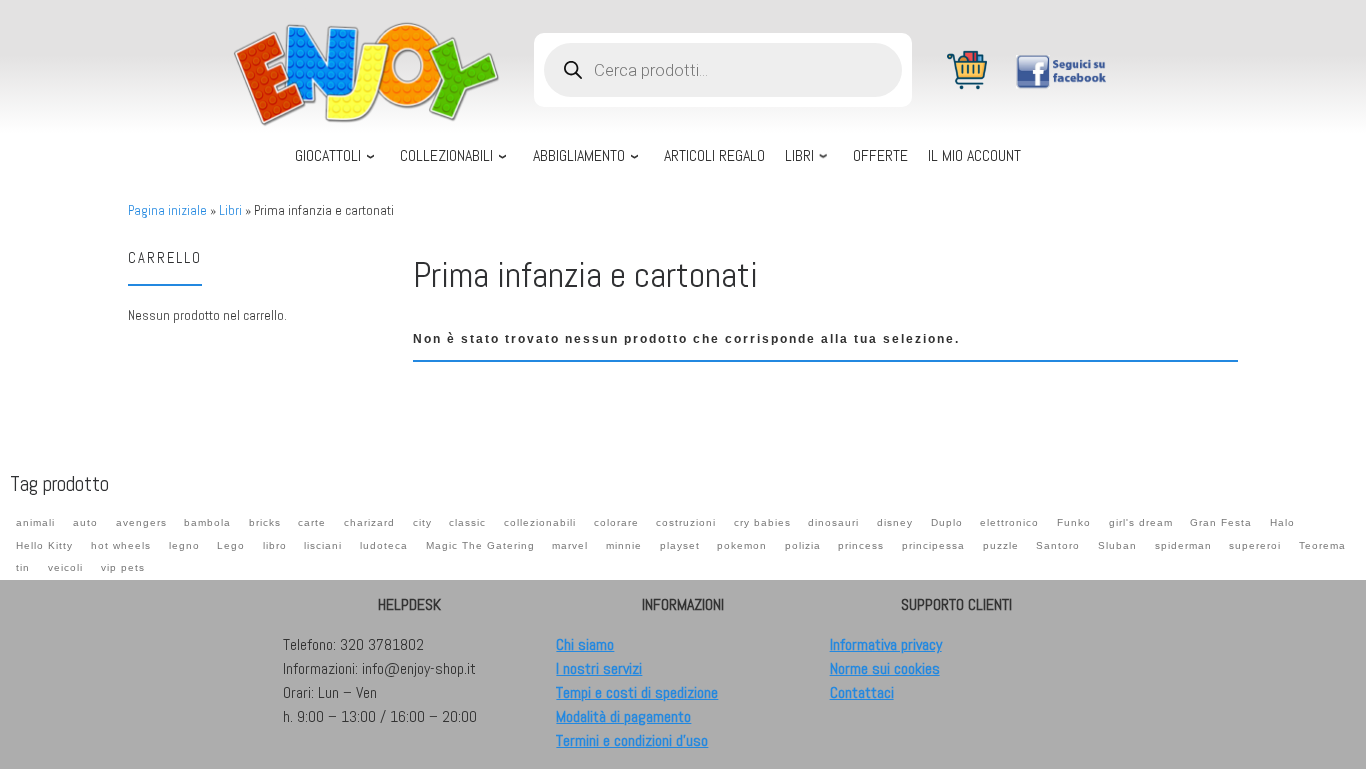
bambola (207, 522)
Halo (1282, 522)
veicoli (65, 567)
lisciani (323, 545)
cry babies (762, 522)
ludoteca (384, 545)
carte (312, 522)
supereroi (1255, 545)
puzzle (1001, 545)
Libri (230, 210)
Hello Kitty (44, 545)
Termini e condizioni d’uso (632, 740)
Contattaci (862, 692)
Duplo (947, 522)
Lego (231, 545)
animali (35, 522)
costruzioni (686, 522)
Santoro (1058, 545)
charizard (369, 522)
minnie (624, 545)
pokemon (742, 545)
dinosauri (833, 522)
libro (275, 545)
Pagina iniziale (167, 210)
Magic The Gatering (480, 545)
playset (680, 545)
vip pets (123, 567)
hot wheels (121, 545)
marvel (570, 545)
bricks (265, 522)
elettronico (1009, 522)
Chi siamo (585, 644)
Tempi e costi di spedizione (637, 692)
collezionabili (540, 522)
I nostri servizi (599, 668)
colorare (616, 522)
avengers (141, 522)
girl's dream (1141, 522)
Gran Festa (1221, 522)
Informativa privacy (886, 644)
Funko (1074, 522)
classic (467, 522)
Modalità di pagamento (623, 716)
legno (184, 545)
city (422, 522)
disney (895, 522)
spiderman (1183, 545)
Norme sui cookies (885, 668)
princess (861, 545)
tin (23, 567)
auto (85, 522)
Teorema (1322, 545)
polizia (803, 545)
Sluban (1117, 545)
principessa (933, 545)
